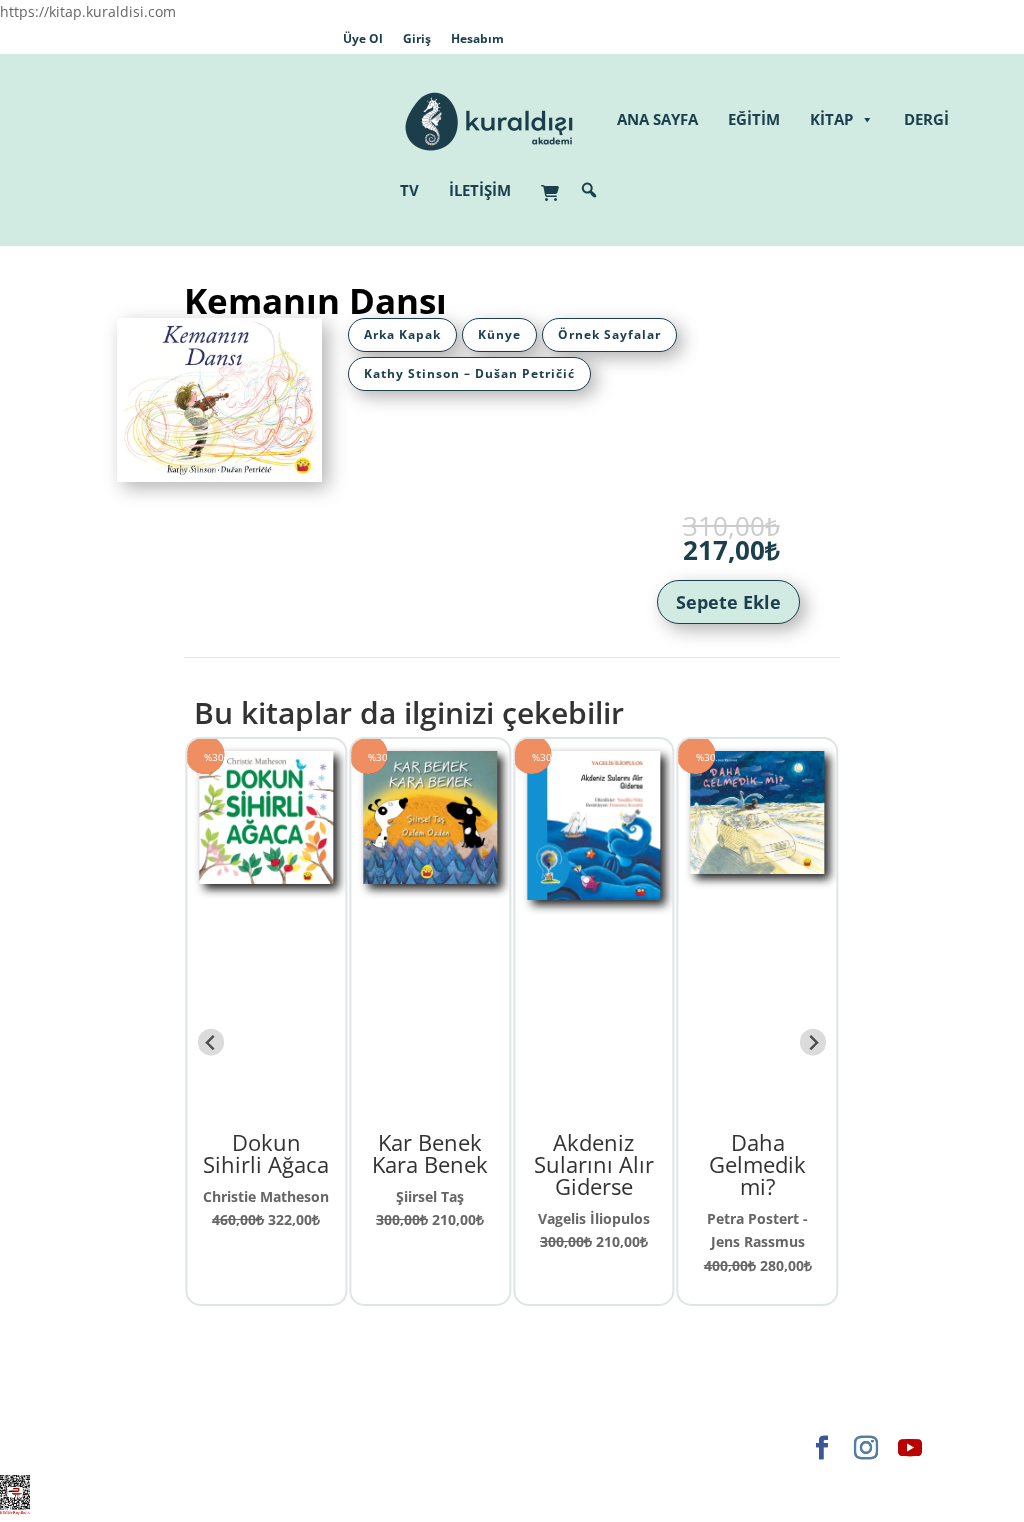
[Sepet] (555, 182)
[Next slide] (813, 1042)
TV (409, 190)
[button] (589, 190)
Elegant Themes (156, 1447)
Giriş (417, 38)
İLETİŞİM (480, 190)
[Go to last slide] (211, 1042)
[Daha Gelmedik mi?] (655, 861)
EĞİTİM (754, 119)
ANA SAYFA (657, 119)
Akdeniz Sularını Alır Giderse (491, 1164)
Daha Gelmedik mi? (654, 1164)
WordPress (415, 1447)
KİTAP (831, 119)
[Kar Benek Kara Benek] (327, 872)
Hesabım (477, 38)
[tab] (402, 335)
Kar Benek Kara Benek (327, 1153)
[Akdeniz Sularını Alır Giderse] (491, 888)
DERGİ (926, 119)
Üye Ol (363, 38)
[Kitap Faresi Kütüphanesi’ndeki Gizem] (818, 940)
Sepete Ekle (728, 602)
